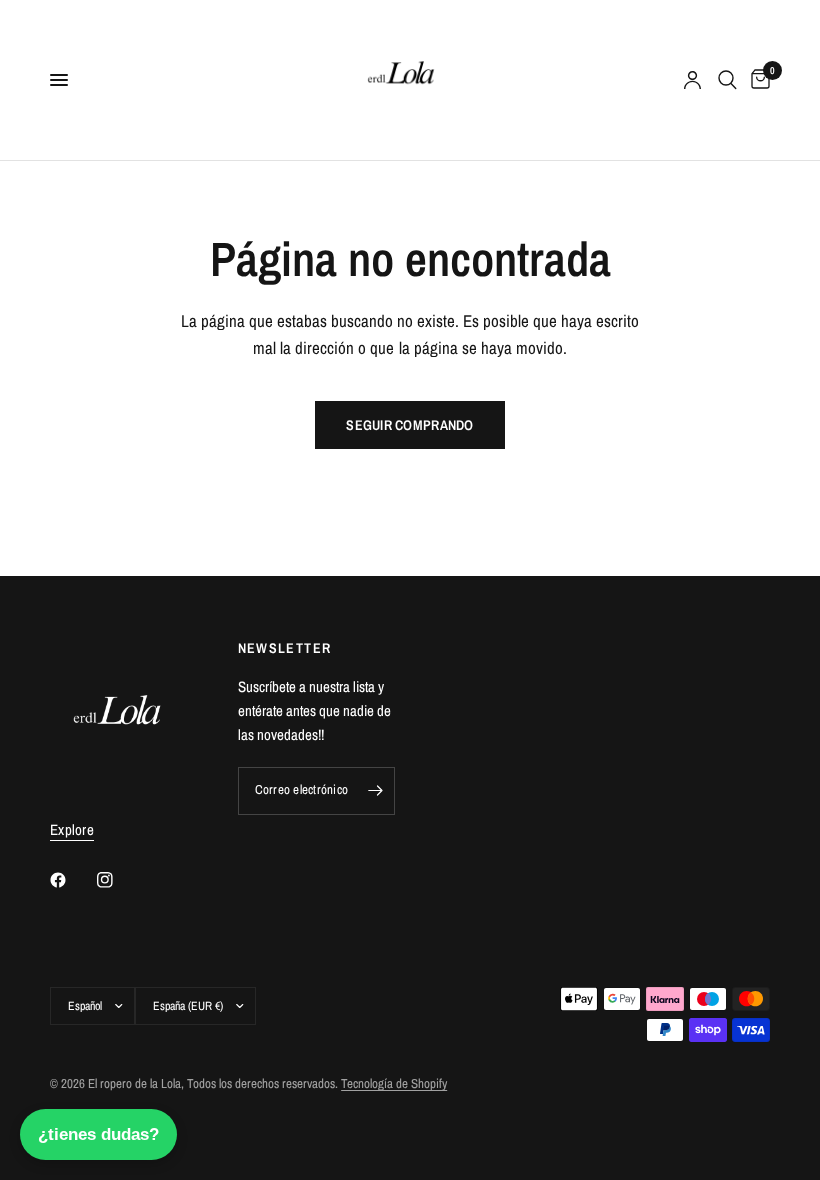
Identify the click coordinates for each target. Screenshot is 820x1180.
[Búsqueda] (727, 80)
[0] (757, 80)
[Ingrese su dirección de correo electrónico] (375, 791)
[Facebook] (72, 880)
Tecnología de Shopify (394, 1083)
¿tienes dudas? (98, 1134)
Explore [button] (72, 829)
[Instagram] (119, 880)
